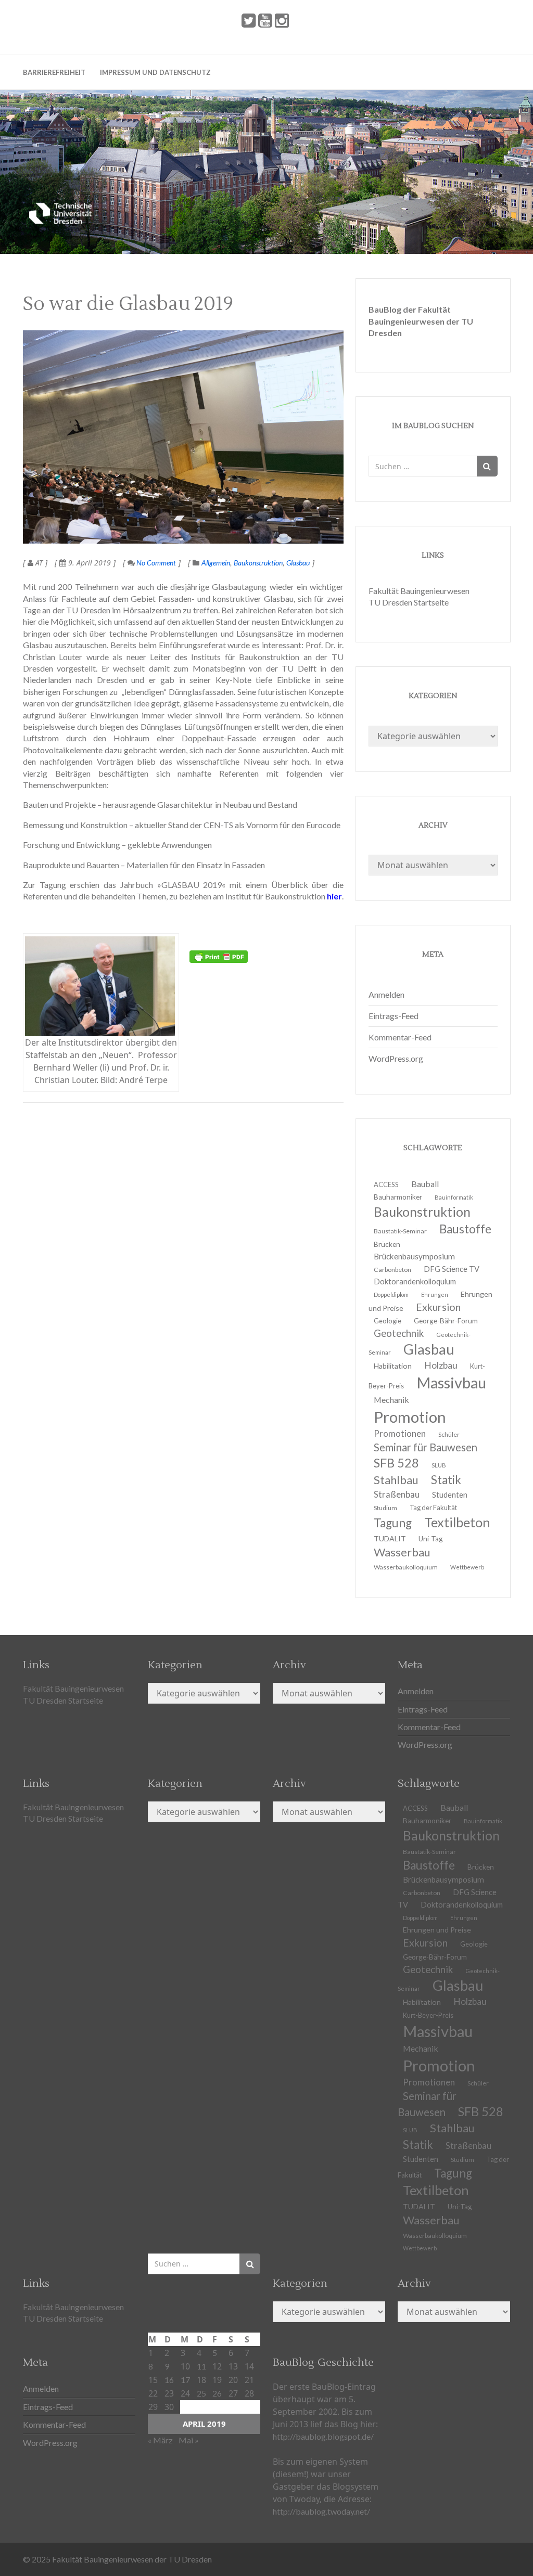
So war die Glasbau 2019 (128, 304)
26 (217, 2393)
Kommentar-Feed (400, 1037)
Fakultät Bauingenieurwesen (419, 591)
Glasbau (298, 563)
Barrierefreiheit (54, 72)
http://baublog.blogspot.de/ (323, 2436)
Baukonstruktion (258, 563)
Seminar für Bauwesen (426, 1447)
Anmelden (386, 994)
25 (201, 2393)
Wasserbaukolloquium (406, 1567)
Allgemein (216, 563)
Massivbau (451, 1382)
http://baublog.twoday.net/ (321, 2511)
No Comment (155, 563)
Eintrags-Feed (394, 1016)
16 (169, 2380)
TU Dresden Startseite (409, 602)
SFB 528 (481, 2111)
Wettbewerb (467, 1567)
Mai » (189, 2440)
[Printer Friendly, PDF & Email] (219, 957)
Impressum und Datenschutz (155, 72)
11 (201, 2366)
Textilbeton (457, 1522)
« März (160, 2440)
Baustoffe (465, 1229)
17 (185, 2380)
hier (334, 896)
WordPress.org (396, 1058)
